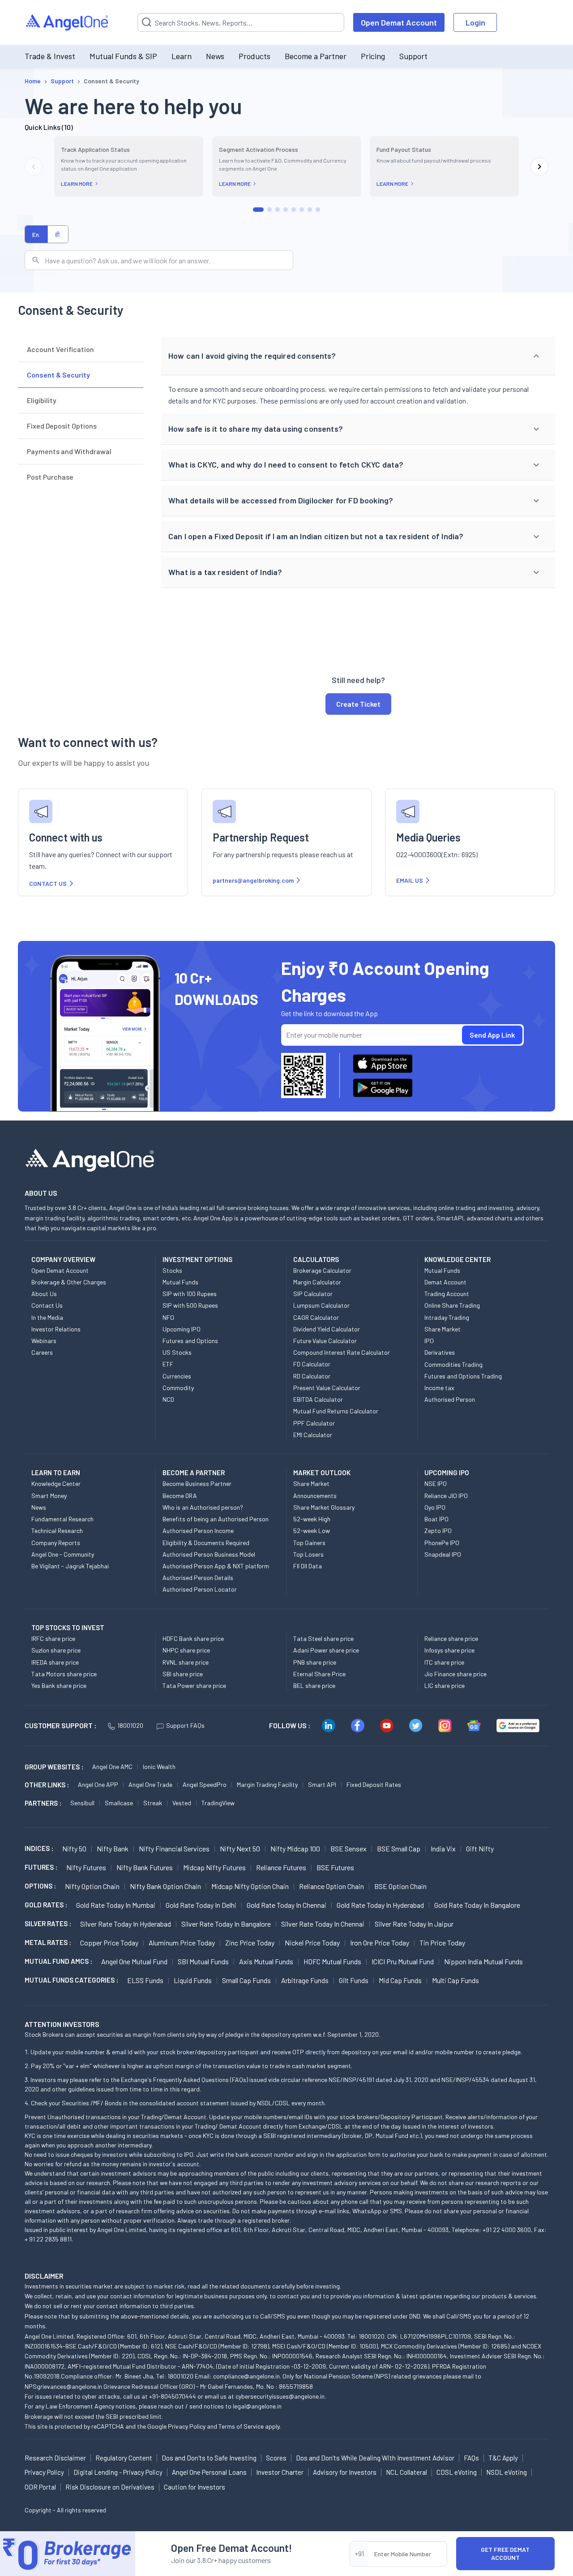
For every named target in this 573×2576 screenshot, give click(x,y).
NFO (168, 1317)
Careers (42, 1352)
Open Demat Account (399, 22)
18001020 (130, 1725)
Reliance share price (451, 1638)
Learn (182, 56)
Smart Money (49, 1496)
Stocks (172, 1270)
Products (254, 56)
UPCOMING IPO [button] (447, 1473)
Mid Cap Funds (400, 1980)
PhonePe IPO (442, 1543)
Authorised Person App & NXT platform (216, 1566)
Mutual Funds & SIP (123, 56)
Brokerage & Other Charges (69, 1282)
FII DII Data (308, 1566)
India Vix (443, 1848)
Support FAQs (185, 1725)
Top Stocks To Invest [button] (68, 1627)
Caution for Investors (195, 2487)
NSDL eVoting (507, 2472)
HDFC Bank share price (193, 1638)
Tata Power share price (194, 1685)
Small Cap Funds (246, 1980)
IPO (429, 1341)
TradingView (218, 1803)
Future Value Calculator (325, 1341)
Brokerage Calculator (322, 1270)
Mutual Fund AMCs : (58, 1961)
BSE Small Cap (399, 1848)
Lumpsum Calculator (321, 1305)
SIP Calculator (313, 1294)
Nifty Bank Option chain (165, 1886)
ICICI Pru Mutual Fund (403, 1961)
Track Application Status (95, 149)
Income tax (439, 1388)
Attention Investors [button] (62, 2024)
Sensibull (82, 1803)
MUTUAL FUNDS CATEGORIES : (71, 1980)
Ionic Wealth (159, 1767)
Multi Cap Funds (455, 1980)
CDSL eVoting (457, 2472)
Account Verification (60, 349)
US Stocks (177, 1352)
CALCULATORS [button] (316, 1259)
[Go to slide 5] (294, 210)
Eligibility (42, 400)
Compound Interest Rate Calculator (342, 1352)
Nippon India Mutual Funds (483, 1961)
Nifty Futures (86, 1867)
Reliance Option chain (331, 1886)
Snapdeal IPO (443, 1554)
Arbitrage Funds (305, 1980)
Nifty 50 (74, 1848)
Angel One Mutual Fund (134, 1961)
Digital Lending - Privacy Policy (118, 2472)
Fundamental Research (62, 1519)
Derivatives (440, 1352)
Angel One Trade (150, 1784)
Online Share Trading (452, 1305)
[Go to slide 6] (302, 210)
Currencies (177, 1376)
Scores (276, 2458)
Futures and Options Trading (463, 1376)
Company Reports (56, 1543)
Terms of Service (241, 2426)
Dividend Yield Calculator (327, 1329)
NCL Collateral (406, 2472)
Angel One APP (98, 1784)
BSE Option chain (400, 1886)
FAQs (471, 2458)
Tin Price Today (442, 1943)
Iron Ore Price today (380, 1943)
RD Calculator (312, 1376)
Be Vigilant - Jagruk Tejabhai (70, 1566)
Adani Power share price (326, 1650)
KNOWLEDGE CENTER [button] (458, 1259)
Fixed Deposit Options (62, 426)
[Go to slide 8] (318, 210)
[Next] (539, 167)
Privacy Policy (187, 2426)
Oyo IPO (435, 1507)
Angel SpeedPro (205, 1784)
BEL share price (314, 1685)
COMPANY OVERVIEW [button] (63, 1259)
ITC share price (444, 1662)
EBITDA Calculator (318, 1399)
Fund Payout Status (404, 149)
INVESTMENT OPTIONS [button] (197, 1259)
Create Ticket (358, 704)
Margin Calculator (317, 1282)
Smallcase (119, 1803)
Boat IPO (436, 1519)
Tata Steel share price (323, 1638)
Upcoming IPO (182, 1329)
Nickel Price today (312, 1943)
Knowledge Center (56, 1483)
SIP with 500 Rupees (190, 1305)
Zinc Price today (250, 1943)
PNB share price (315, 1662)
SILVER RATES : (48, 1923)
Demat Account (445, 1282)
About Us (44, 1294)
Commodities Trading (453, 1364)
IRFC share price (53, 1638)
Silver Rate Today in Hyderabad (126, 1924)
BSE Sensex (349, 1848)
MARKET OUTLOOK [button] (322, 1473)
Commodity (178, 1388)
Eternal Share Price (319, 1674)
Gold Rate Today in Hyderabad (380, 1905)
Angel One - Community (63, 1554)
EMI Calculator (313, 1435)
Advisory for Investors (345, 2472)
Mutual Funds (180, 1282)
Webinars (44, 1341)
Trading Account (447, 1294)
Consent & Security (58, 375)
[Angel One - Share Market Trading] (68, 23)
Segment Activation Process (259, 149)
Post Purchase (50, 477)
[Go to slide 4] (286, 210)
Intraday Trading (447, 1317)
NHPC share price (186, 1650)
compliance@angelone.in (246, 2376)
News (215, 56)
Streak (153, 1803)
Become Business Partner (197, 1483)
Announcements (315, 1496)
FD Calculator (312, 1364)
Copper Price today (109, 1943)
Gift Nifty (480, 1848)
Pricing (373, 56)
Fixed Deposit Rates (374, 1784)
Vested (182, 1803)
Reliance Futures (281, 1867)
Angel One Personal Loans (209, 2472)
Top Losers (308, 1554)
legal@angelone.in (257, 2406)
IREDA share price (55, 1662)
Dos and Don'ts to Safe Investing (209, 2458)
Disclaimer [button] (44, 2276)
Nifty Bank (113, 1848)
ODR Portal (40, 2487)
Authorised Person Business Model (209, 1554)
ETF (168, 1364)
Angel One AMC (112, 1767)
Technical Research (57, 1531)
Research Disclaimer (55, 2458)
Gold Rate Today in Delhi (201, 1905)
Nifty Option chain (92, 1886)
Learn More (77, 184)
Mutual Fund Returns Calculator (336, 1411)
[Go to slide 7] (310, 210)
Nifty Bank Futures (145, 1867)
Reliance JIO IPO (446, 1496)
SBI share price (183, 1674)
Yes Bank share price (59, 1685)
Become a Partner (316, 56)
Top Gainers (309, 1543)
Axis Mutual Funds (266, 1961)
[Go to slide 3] (278, 210)
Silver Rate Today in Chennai (323, 1924)
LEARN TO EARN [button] (56, 1473)
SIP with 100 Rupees (190, 1294)
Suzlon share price (56, 1650)
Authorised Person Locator (200, 1589)
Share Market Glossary (324, 1507)
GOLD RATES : (46, 1905)
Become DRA (180, 1496)
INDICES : (39, 1848)
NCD (168, 1399)
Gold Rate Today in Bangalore (477, 1905)
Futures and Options (190, 1341)
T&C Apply (503, 2458)
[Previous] (34, 167)
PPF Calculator (314, 1423)
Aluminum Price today (182, 1943)
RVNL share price (186, 1662)
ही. (58, 234)
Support (413, 56)
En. (36, 234)
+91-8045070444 (173, 2396)
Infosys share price (449, 1650)
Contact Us (47, 1305)
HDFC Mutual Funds (332, 1961)
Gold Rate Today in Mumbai (116, 1905)
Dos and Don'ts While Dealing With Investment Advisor (375, 2458)
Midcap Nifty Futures (214, 1867)
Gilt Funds (354, 1980)
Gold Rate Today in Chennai (286, 1905)
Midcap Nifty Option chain (250, 1886)
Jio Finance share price (455, 1674)
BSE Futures (335, 1867)
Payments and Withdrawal (69, 451)
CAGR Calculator (316, 1317)
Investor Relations (56, 1329)
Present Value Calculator (327, 1388)
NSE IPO (436, 1483)
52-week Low (312, 1531)
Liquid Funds (193, 1980)
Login (475, 22)
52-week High (312, 1519)
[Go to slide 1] (258, 210)
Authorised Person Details (198, 1578)
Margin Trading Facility (267, 1784)
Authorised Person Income (198, 1531)
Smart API (322, 1784)
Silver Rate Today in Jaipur (414, 1924)
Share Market (443, 1329)
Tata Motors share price (64, 1674)
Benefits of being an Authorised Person (216, 1519)
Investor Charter (280, 2472)
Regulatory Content (124, 2458)
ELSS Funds (145, 1980)
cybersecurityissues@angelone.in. (281, 2396)
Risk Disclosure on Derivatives (110, 2487)
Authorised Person (450, 1399)
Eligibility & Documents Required (206, 1543)
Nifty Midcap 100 (295, 1848)
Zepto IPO (438, 1531)
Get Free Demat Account (505, 2553)
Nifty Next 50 (240, 1848)
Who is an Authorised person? (203, 1507)
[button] (358, 356)
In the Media (47, 1317)
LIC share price (445, 1685)
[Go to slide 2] (269, 210)
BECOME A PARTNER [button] (194, 1473)
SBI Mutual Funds (203, 1961)
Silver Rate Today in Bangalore (226, 1924)
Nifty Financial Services (174, 1848)
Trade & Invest (50, 56)
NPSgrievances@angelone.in (63, 2386)
